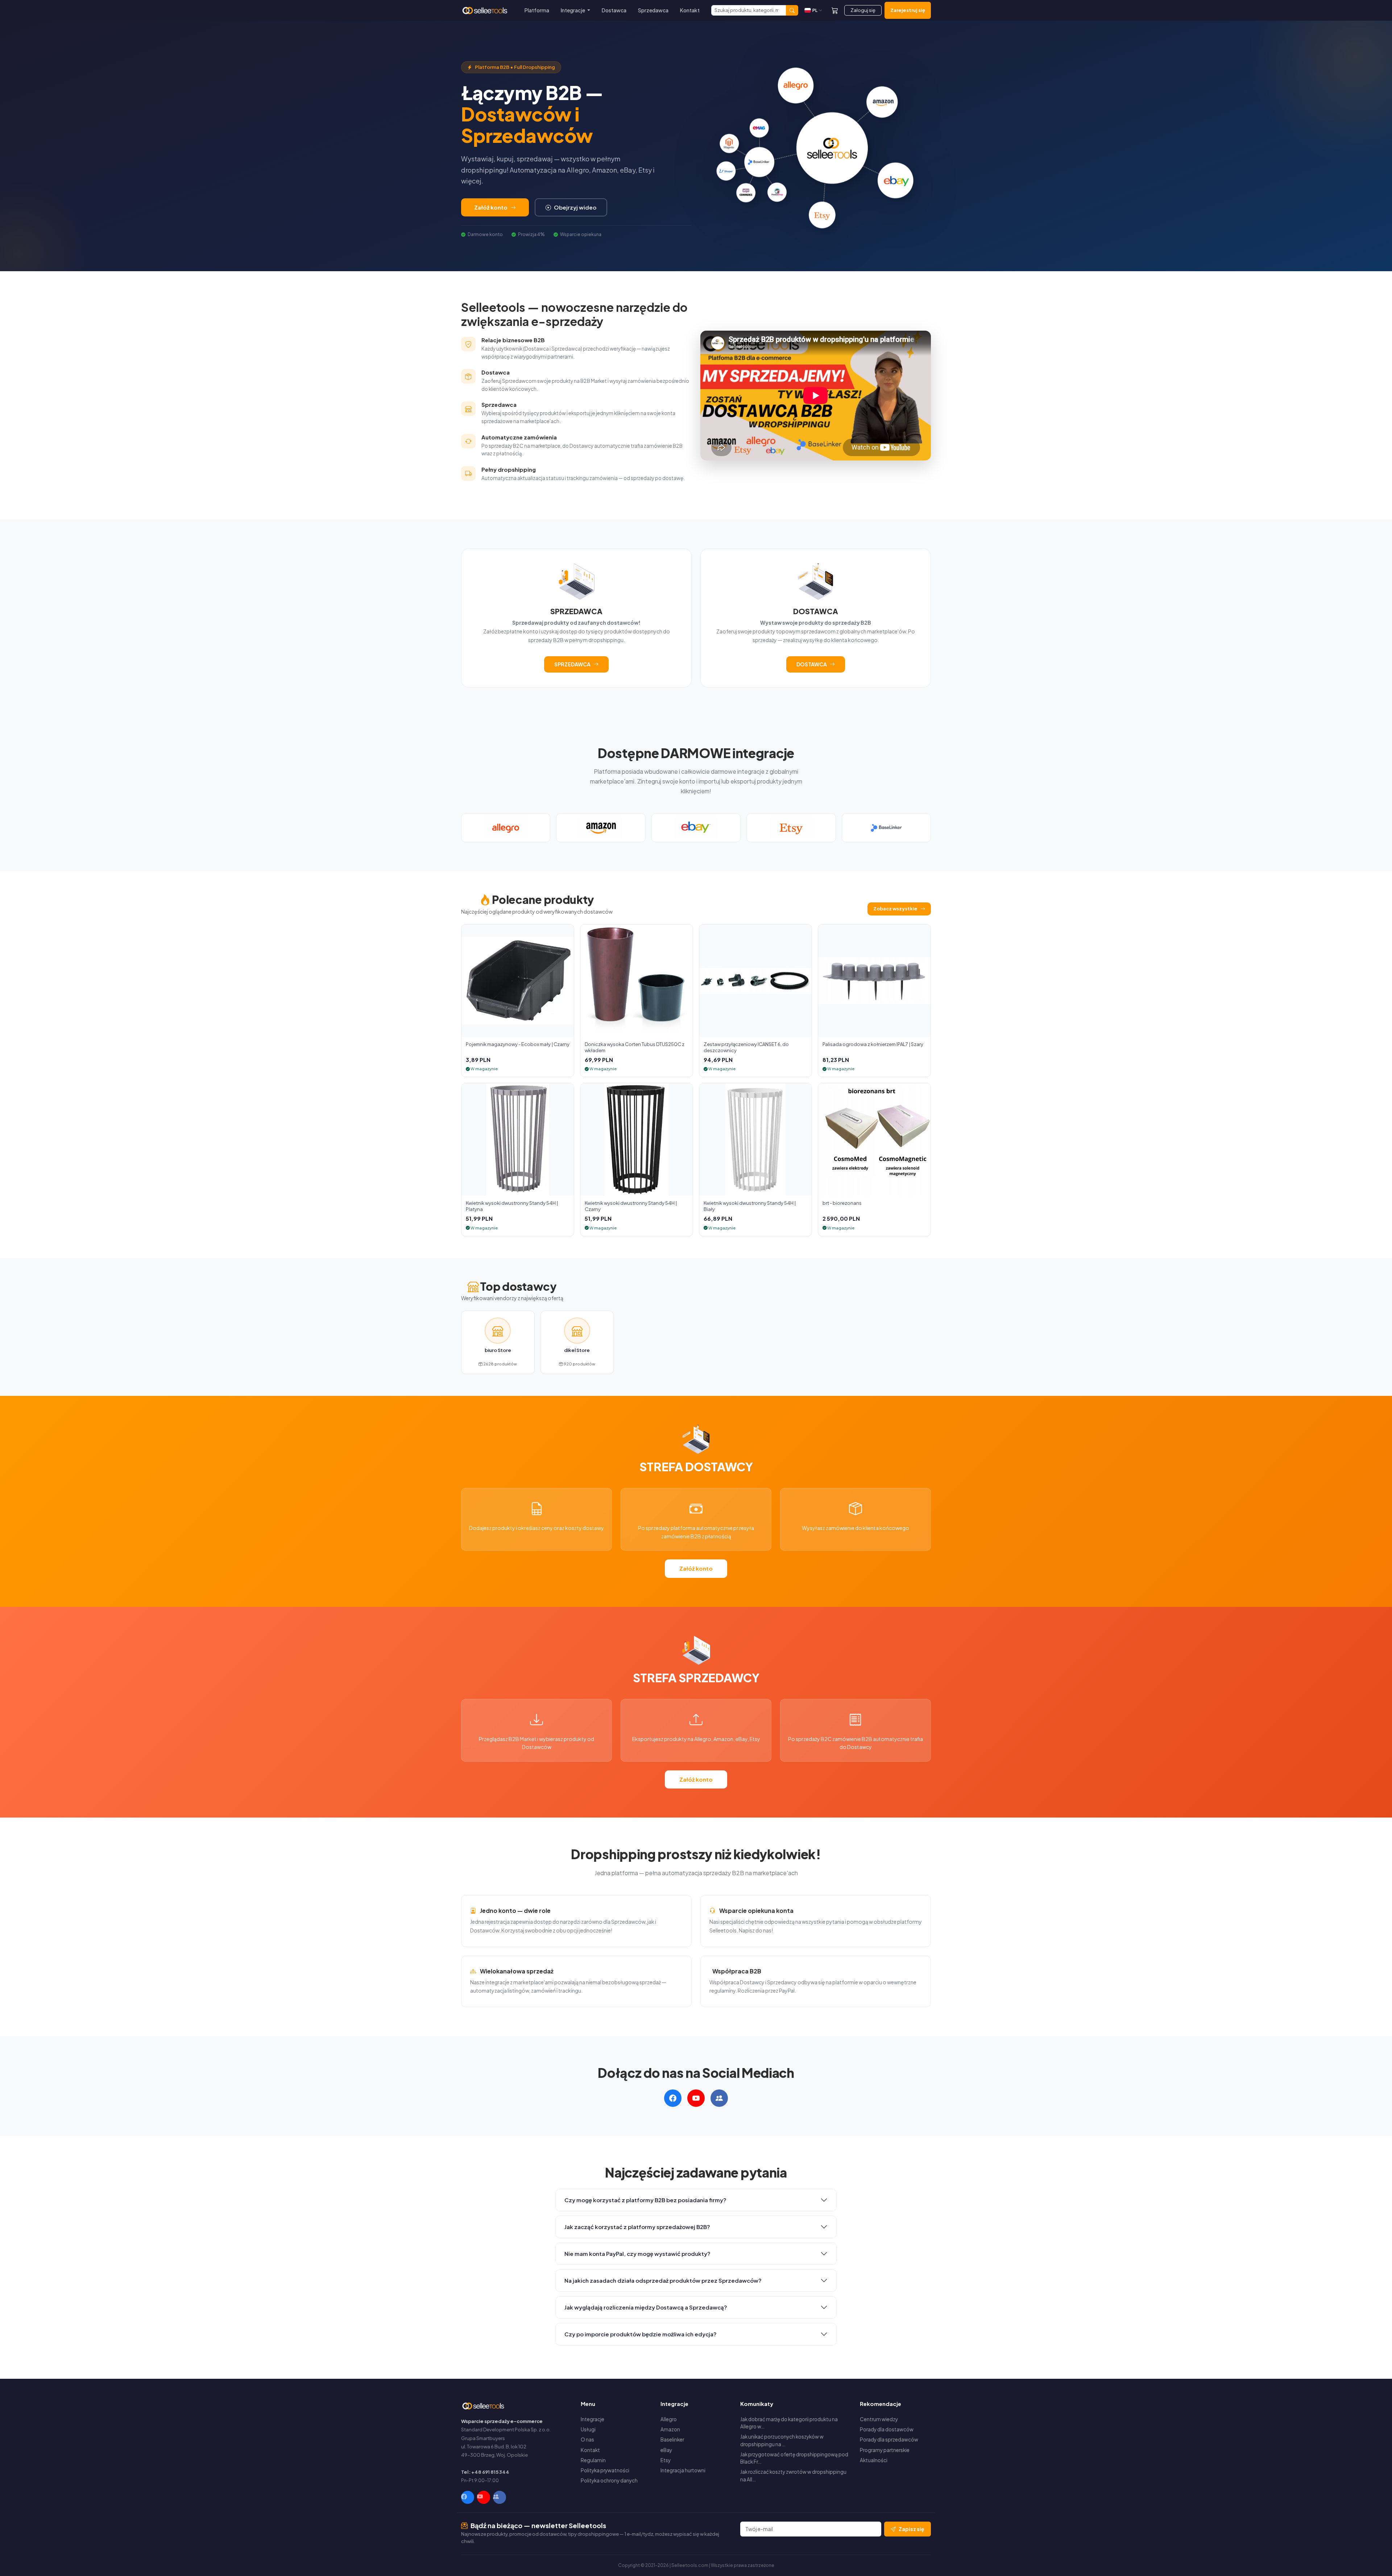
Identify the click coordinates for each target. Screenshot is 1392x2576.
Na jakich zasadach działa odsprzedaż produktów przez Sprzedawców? (663, 2280)
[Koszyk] (835, 10)
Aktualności (874, 2460)
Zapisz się (912, 2529)
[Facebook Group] (500, 2497)
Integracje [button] (573, 10)
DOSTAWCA (812, 664)
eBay (666, 2450)
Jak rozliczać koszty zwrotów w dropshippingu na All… (793, 2475)
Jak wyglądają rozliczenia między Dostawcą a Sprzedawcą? (646, 2307)
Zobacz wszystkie (895, 909)
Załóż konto (491, 207)
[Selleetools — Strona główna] (486, 11)
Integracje (593, 2419)
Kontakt (690, 10)
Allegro (669, 2419)
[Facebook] (468, 2497)
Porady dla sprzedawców (889, 2439)
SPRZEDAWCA (572, 664)
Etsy (666, 2460)
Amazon (670, 2429)
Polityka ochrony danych (609, 2480)
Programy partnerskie (885, 2450)
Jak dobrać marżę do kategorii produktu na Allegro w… (789, 2423)
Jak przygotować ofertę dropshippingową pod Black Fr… (794, 2458)
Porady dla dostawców (887, 2429)
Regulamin (593, 2460)
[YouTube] (484, 2497)
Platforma (537, 10)
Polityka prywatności (605, 2470)
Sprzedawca (653, 10)
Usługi (588, 2429)
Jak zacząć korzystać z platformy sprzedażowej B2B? (637, 2227)
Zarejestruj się (908, 10)
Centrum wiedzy (879, 2419)
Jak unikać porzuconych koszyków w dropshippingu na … (782, 2440)
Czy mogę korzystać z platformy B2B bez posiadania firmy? (645, 2200)
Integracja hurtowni (683, 2470)
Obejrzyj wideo (575, 207)
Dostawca (614, 10)
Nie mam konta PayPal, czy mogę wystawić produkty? (637, 2254)
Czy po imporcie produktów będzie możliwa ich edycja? (641, 2334)
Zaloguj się (863, 10)
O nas (587, 2439)
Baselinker (672, 2439)
